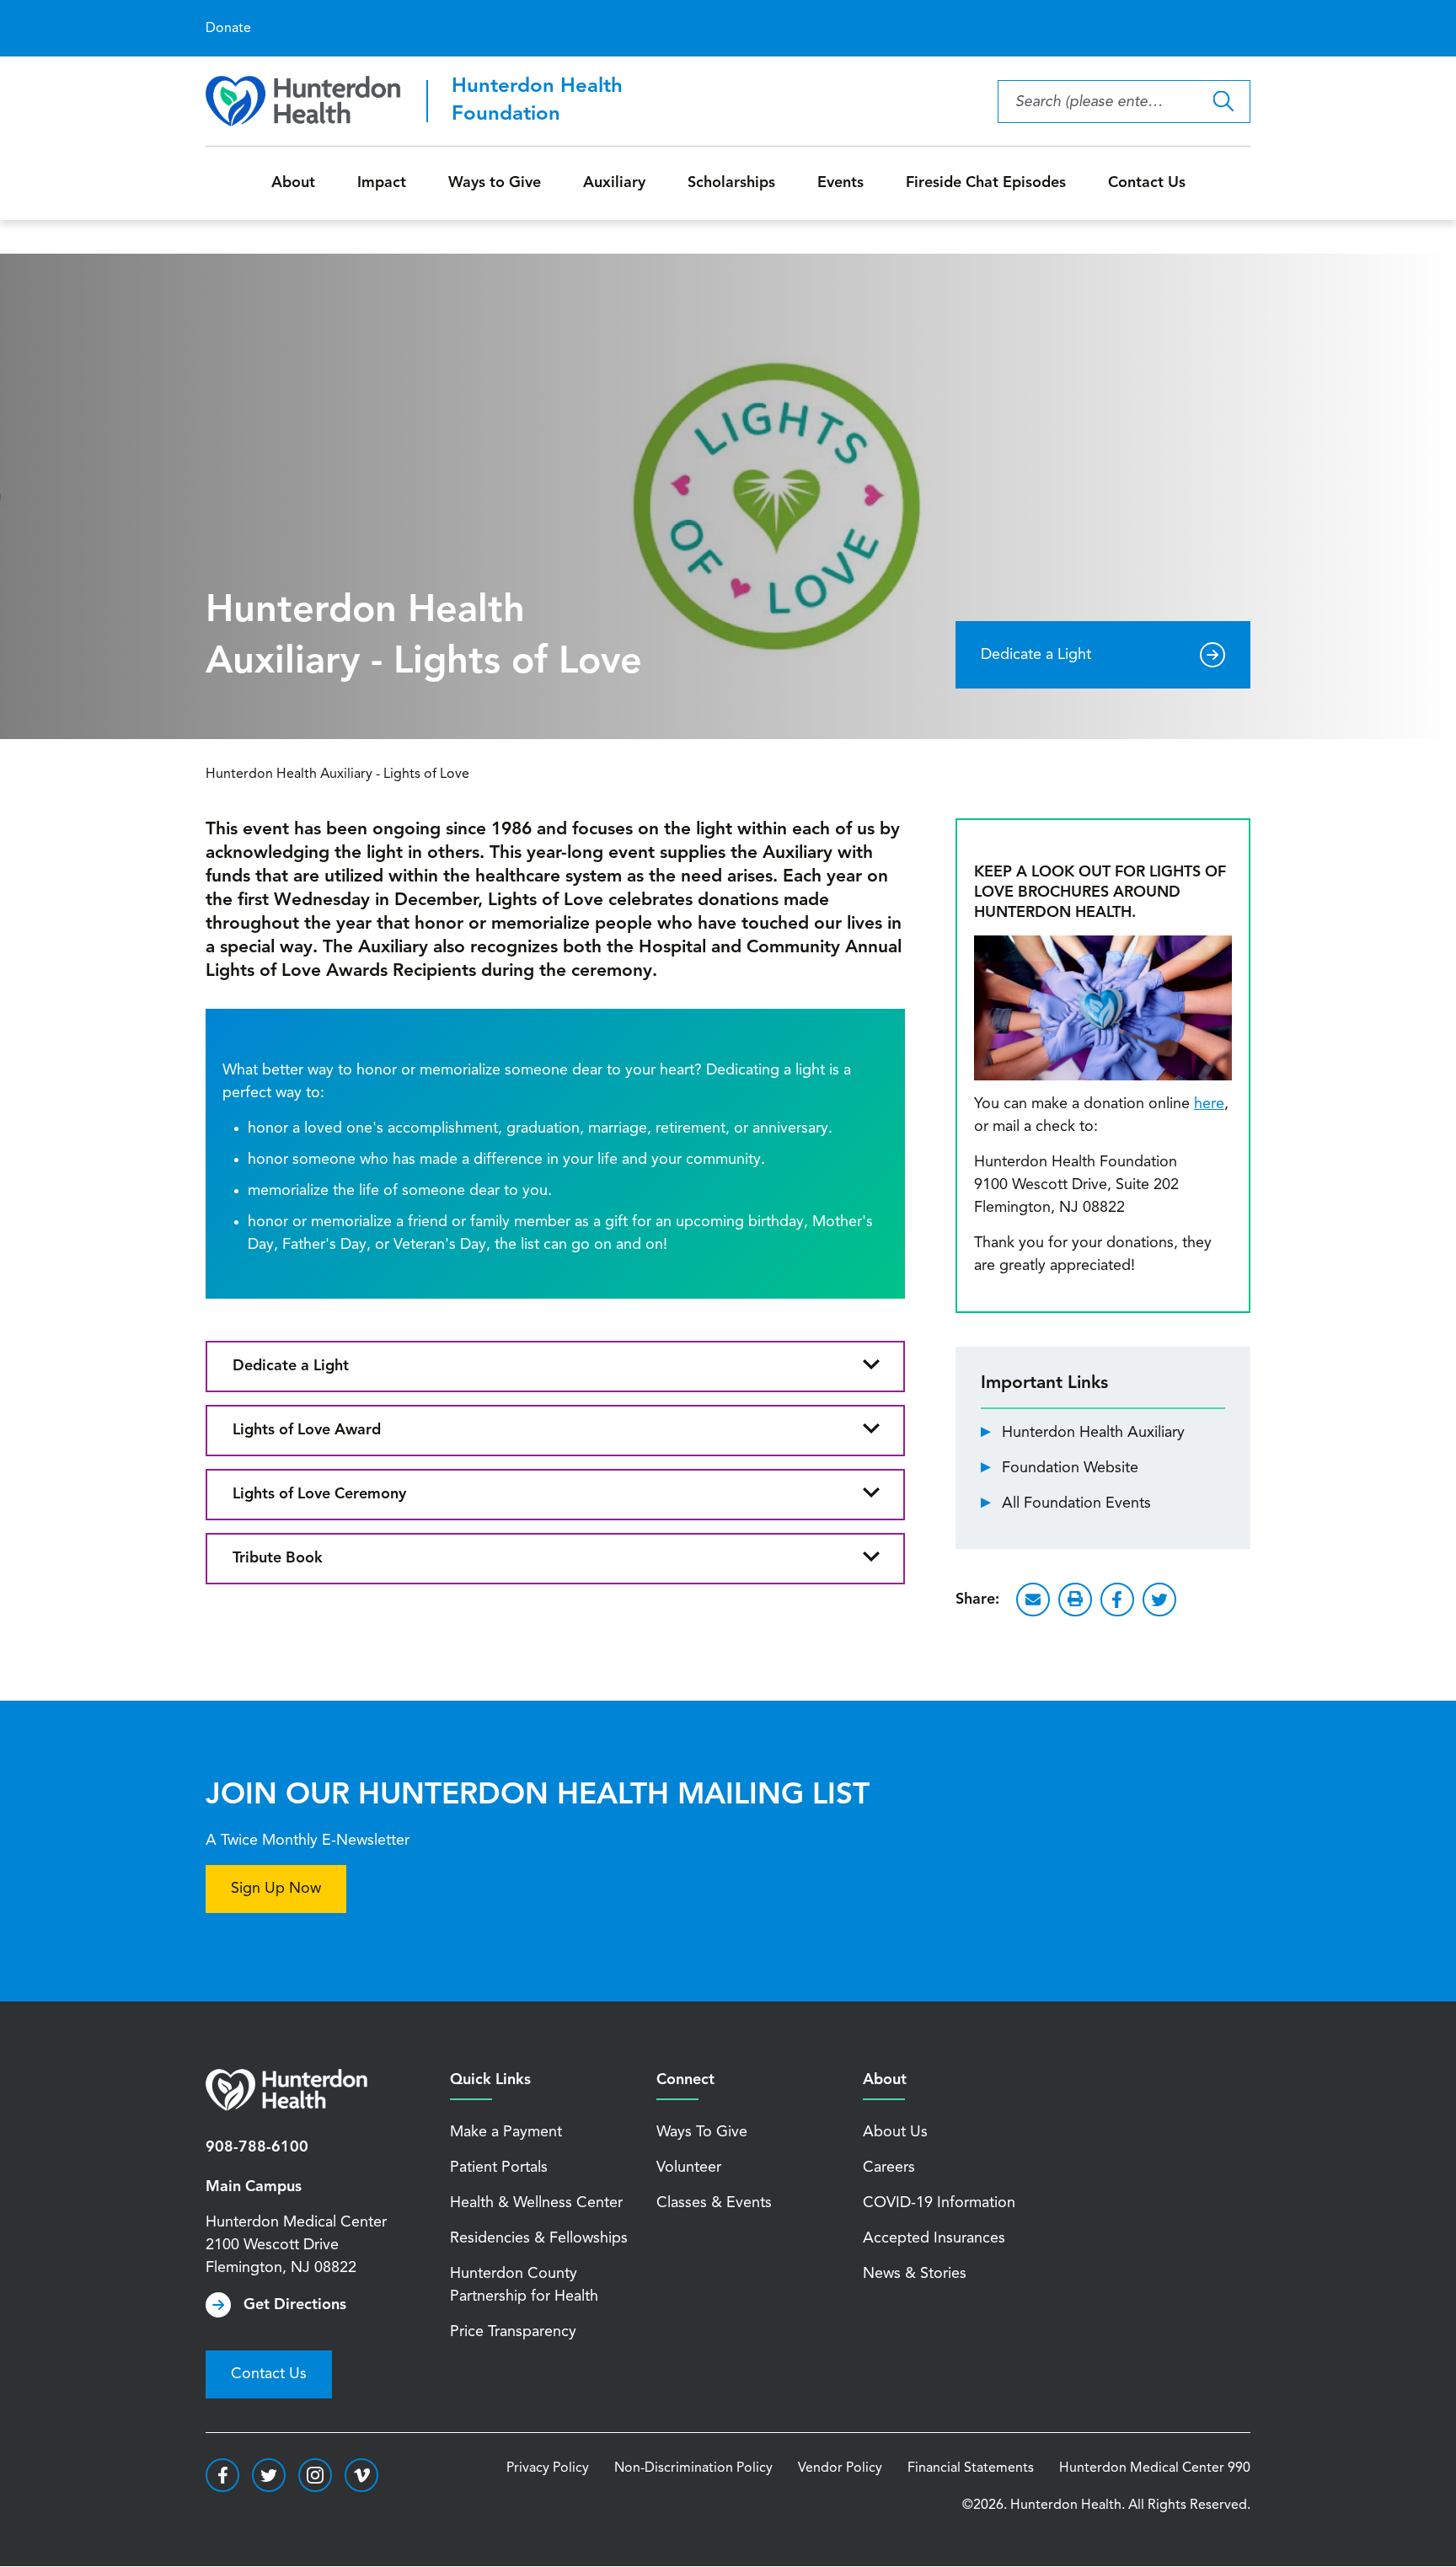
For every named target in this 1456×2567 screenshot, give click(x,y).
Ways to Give (495, 183)
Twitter (1159, 1600)
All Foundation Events (1076, 1503)
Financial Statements (971, 2468)
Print (1075, 1600)
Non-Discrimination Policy (693, 2468)
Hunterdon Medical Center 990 (1155, 2468)
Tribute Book (278, 1558)
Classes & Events (714, 2203)
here (1209, 1104)
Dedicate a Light (1036, 655)
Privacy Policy (548, 2468)
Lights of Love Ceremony (319, 1494)
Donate (228, 29)
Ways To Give (702, 2132)
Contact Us (1147, 183)
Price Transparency (513, 2332)
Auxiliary (614, 183)
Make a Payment (506, 2132)
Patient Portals (499, 2168)
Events (840, 183)
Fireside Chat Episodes (986, 183)
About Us (895, 2132)
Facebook (1117, 1600)
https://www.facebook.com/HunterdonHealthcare (222, 2475)
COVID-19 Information (939, 2203)
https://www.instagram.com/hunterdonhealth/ (315, 2475)
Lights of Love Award (307, 1430)
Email (1033, 1600)
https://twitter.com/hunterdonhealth (269, 2475)
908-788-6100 (257, 2147)
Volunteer (689, 2168)
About (293, 183)
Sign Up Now (276, 1889)
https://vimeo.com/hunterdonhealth (361, 2475)
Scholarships (731, 183)
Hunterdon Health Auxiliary (1093, 1433)
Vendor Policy (840, 2468)
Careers (889, 2168)
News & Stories (915, 2274)
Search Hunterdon (1223, 102)
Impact (382, 183)
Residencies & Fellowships (539, 2238)
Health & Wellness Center (536, 2203)
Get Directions (295, 2305)
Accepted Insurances (934, 2238)
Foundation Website (1070, 1468)
